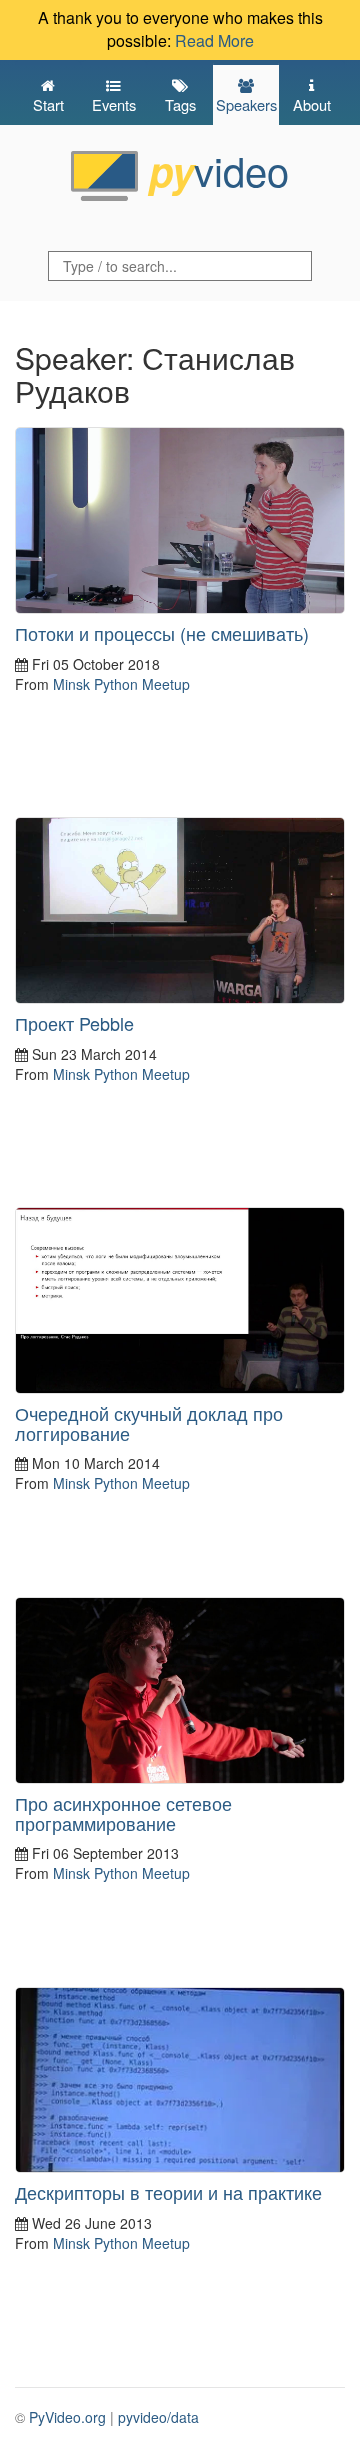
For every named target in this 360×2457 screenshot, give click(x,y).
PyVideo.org (67, 2417)
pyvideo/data (158, 2417)
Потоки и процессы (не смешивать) (162, 633)
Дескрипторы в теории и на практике (168, 2192)
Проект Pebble (74, 1023)
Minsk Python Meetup (121, 684)
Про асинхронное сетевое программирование (123, 1813)
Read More (214, 40)
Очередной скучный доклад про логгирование (149, 1423)
